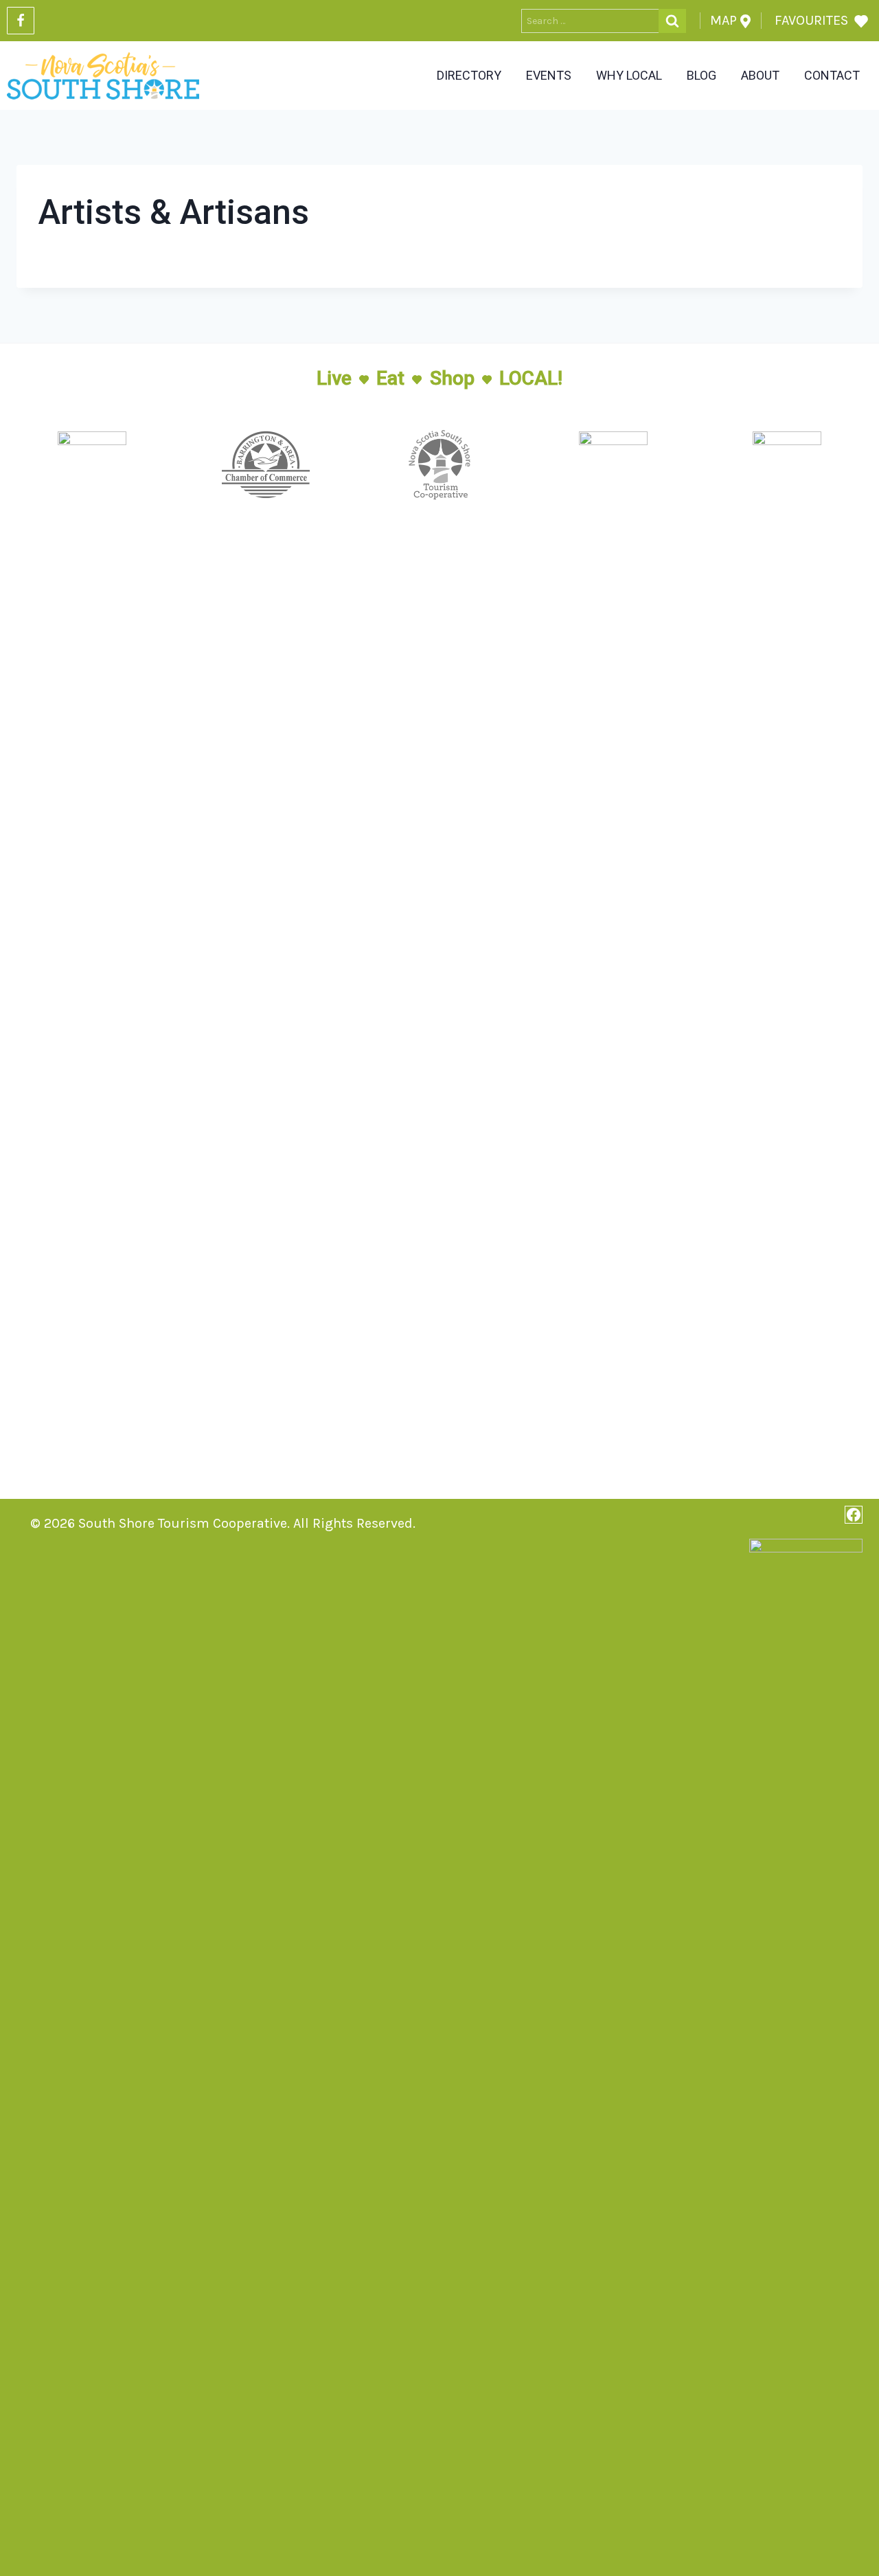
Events (549, 75)
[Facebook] (21, 21)
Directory (469, 75)
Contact (832, 75)
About (760, 75)
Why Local (629, 75)
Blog (701, 75)
